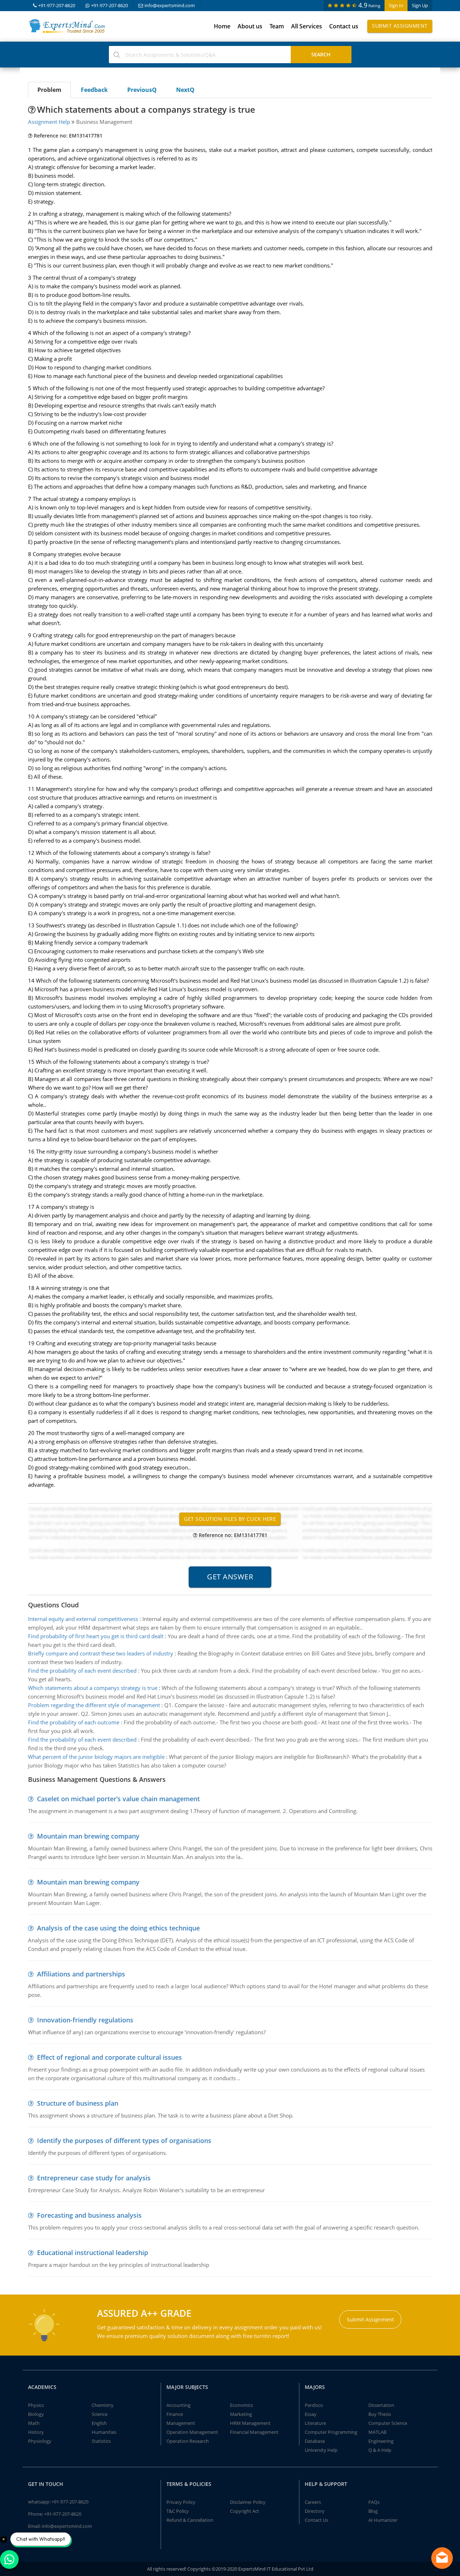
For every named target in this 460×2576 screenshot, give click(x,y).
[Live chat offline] (442, 2558)
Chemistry (103, 2405)
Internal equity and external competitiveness (83, 1619)
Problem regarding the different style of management (94, 1705)
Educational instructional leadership (93, 2253)
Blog (373, 2511)
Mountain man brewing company (88, 1836)
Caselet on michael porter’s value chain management (118, 1799)
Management (181, 2423)
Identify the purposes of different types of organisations (124, 2141)
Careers (313, 2502)
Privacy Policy (181, 2502)
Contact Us (316, 2520)
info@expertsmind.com (170, 5)
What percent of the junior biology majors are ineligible (96, 1757)
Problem (49, 90)
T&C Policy (178, 2511)
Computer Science (388, 2423)
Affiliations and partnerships (81, 1974)
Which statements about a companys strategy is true (93, 1688)
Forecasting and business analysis (89, 2215)
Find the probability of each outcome (74, 1722)
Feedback (94, 90)
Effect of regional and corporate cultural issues (109, 2057)
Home (222, 26)
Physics (36, 2405)
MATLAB (377, 2432)
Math (34, 2423)
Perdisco (314, 2405)
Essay (311, 2414)
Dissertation (381, 2405)
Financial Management (254, 2432)
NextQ (185, 90)
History (36, 2432)
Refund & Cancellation (190, 2520)
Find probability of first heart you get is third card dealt (96, 1636)
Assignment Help (49, 122)
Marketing (241, 2414)
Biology (36, 2414)
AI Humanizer (383, 2520)
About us (250, 26)
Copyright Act (245, 2511)
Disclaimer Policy (248, 2502)
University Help (321, 2450)
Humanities (104, 2432)
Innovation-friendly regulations (85, 2020)
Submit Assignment (400, 26)
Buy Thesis (380, 2414)
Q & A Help (380, 2450)
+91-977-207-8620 (57, 5)
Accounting (178, 2405)
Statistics (101, 2441)
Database (315, 2441)
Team (277, 26)
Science (100, 2414)
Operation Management (192, 2432)
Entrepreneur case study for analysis (94, 2178)
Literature (315, 2423)
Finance (175, 2414)
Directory (315, 2511)
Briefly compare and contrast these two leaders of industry (101, 1653)
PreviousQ (142, 90)
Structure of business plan (78, 2103)
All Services (307, 26)
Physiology (40, 2441)
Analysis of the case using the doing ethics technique (118, 1928)
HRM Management (250, 2423)
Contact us (344, 26)
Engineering (381, 2441)
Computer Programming (331, 2432)
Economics (241, 2405)
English (99, 2423)
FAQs (374, 2502)
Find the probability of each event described (82, 1671)
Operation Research (188, 2441)
